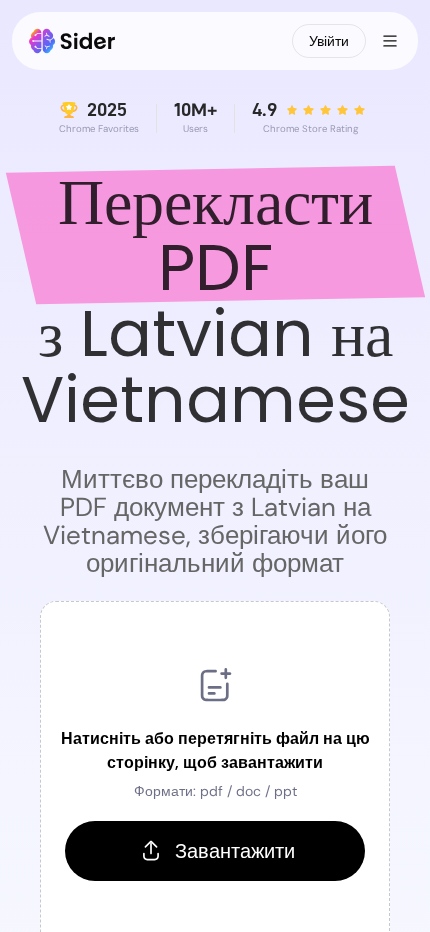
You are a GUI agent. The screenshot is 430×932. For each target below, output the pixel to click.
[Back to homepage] (72, 41)
